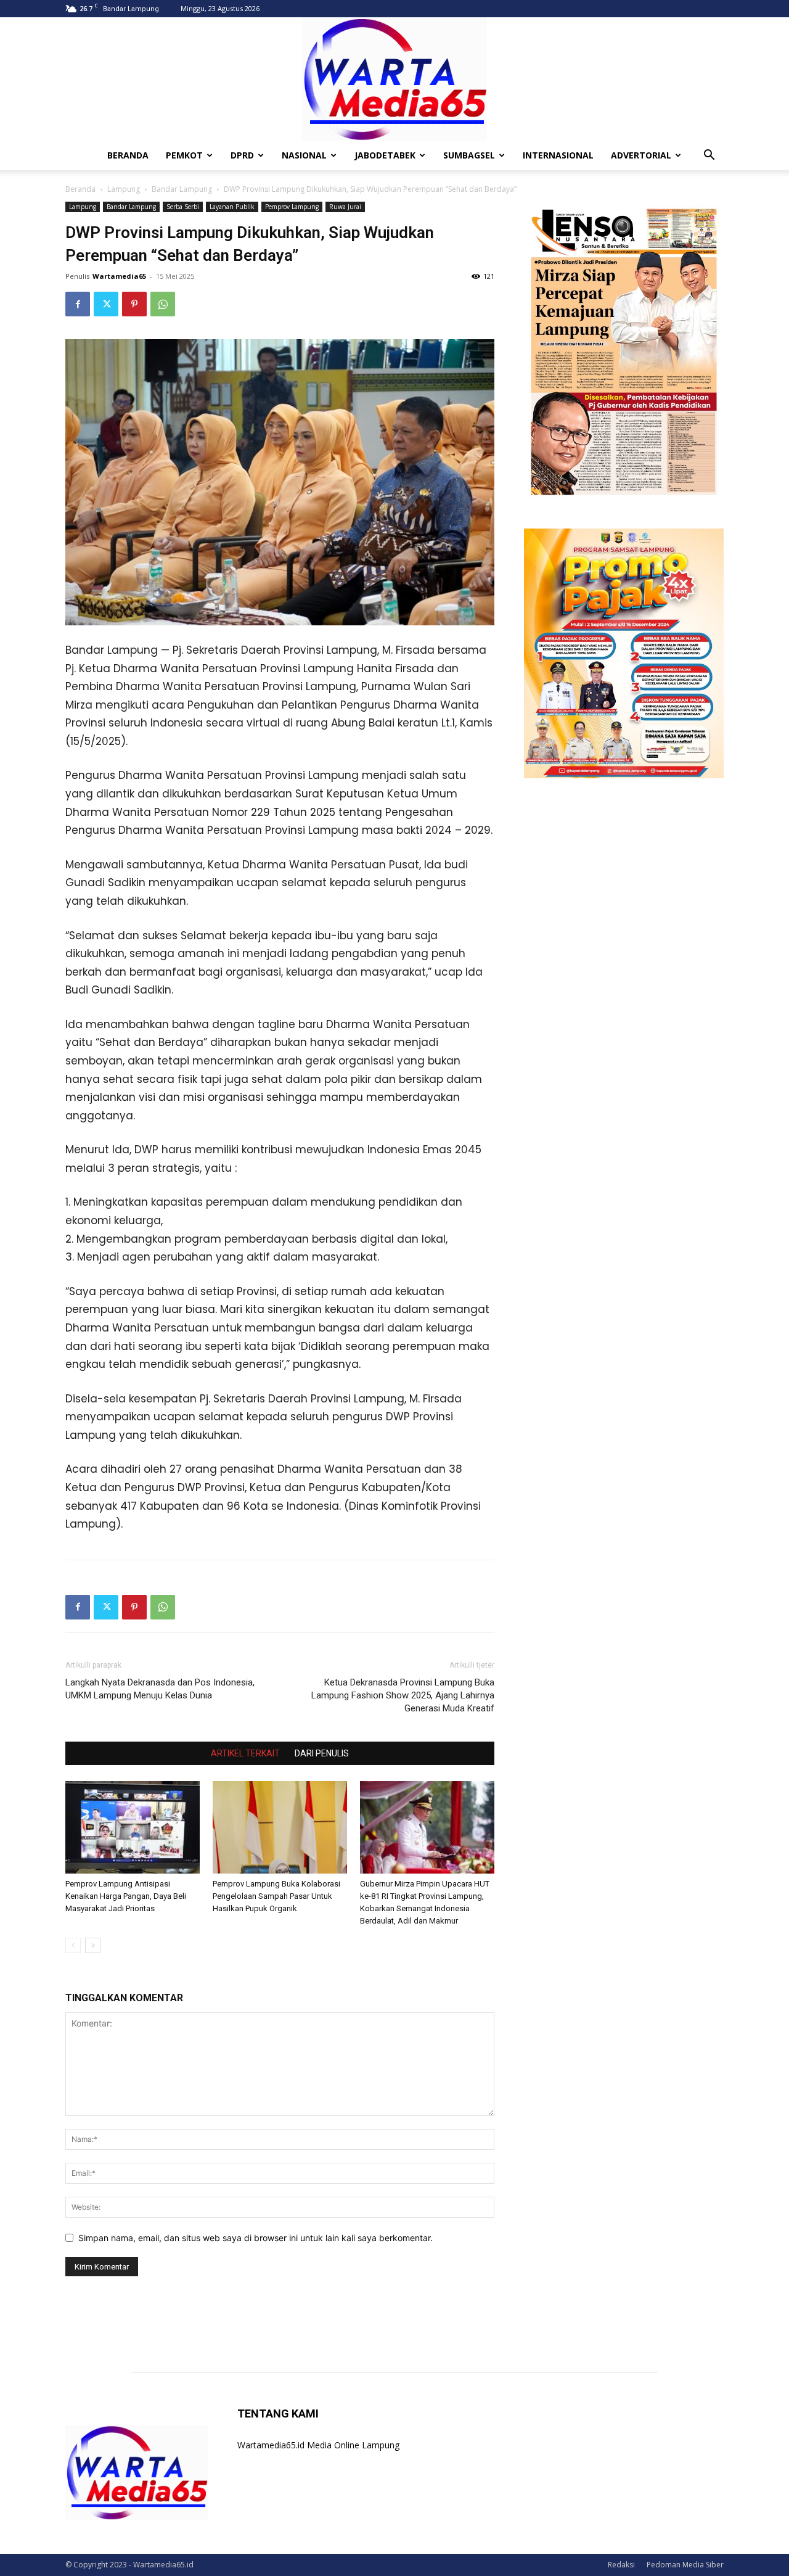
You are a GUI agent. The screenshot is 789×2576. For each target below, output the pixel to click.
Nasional (304, 155)
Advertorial (641, 155)
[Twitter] (106, 304)
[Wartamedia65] (394, 79)
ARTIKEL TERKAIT (245, 1753)
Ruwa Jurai (345, 207)
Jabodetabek (385, 155)
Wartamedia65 (119, 276)
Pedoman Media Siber (685, 2565)
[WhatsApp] (163, 304)
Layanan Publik (232, 207)
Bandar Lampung (182, 189)
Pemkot (184, 155)
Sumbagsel (469, 155)
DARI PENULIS (322, 1753)
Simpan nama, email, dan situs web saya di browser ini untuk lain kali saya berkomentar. (256, 2238)
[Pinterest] (134, 304)
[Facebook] (78, 304)
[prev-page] (73, 1945)
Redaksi (621, 2565)
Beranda (80, 189)
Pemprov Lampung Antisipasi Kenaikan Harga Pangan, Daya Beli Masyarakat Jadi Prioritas (126, 1896)
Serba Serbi (183, 207)
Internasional (558, 155)
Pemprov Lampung (292, 207)
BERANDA (128, 155)
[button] (709, 156)
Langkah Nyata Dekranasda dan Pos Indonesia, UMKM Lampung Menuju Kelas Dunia (160, 1689)
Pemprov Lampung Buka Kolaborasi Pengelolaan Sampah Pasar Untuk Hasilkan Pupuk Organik (276, 1896)
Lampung (124, 189)
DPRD (242, 155)
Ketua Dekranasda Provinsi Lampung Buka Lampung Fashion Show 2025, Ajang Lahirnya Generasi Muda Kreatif (403, 1695)
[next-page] (93, 1945)
